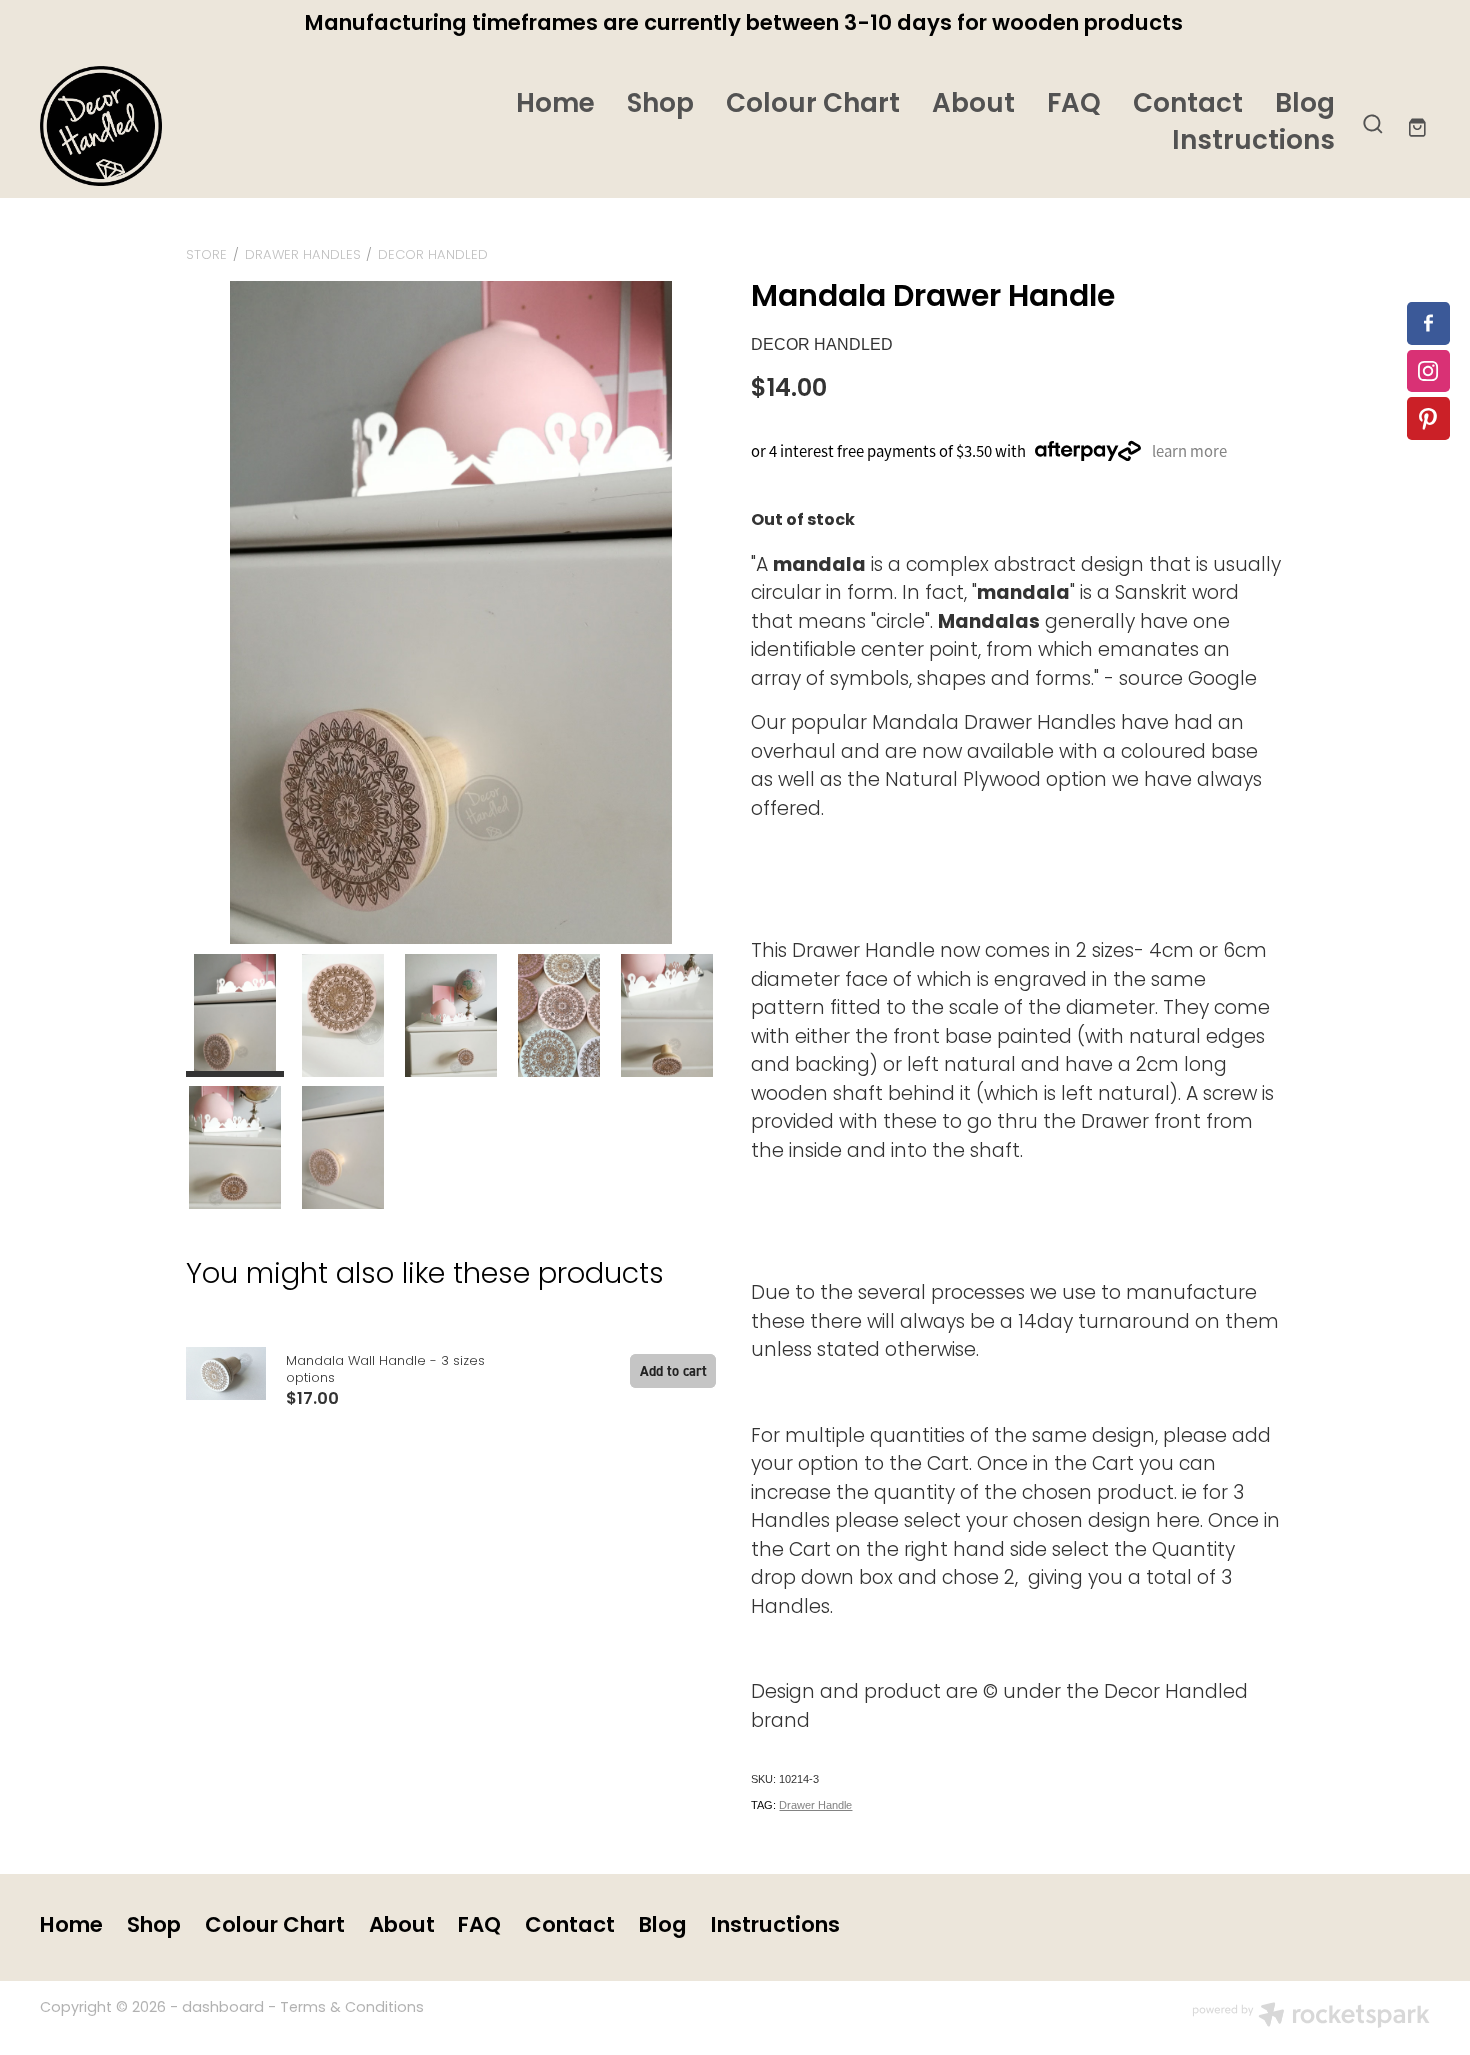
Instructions (1253, 142)
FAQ (1074, 105)
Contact (1188, 105)
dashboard (223, 2008)
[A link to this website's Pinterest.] (1428, 418)
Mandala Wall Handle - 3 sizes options (385, 1370)
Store (206, 255)
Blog (1305, 105)
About (973, 105)
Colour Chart (813, 105)
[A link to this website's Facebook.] (1428, 323)
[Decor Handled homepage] (179, 126)
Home (555, 105)
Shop (660, 105)
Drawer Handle (815, 1805)
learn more (1189, 450)
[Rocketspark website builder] (1311, 2018)
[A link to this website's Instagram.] (1428, 371)
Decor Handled (433, 255)
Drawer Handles (303, 255)
